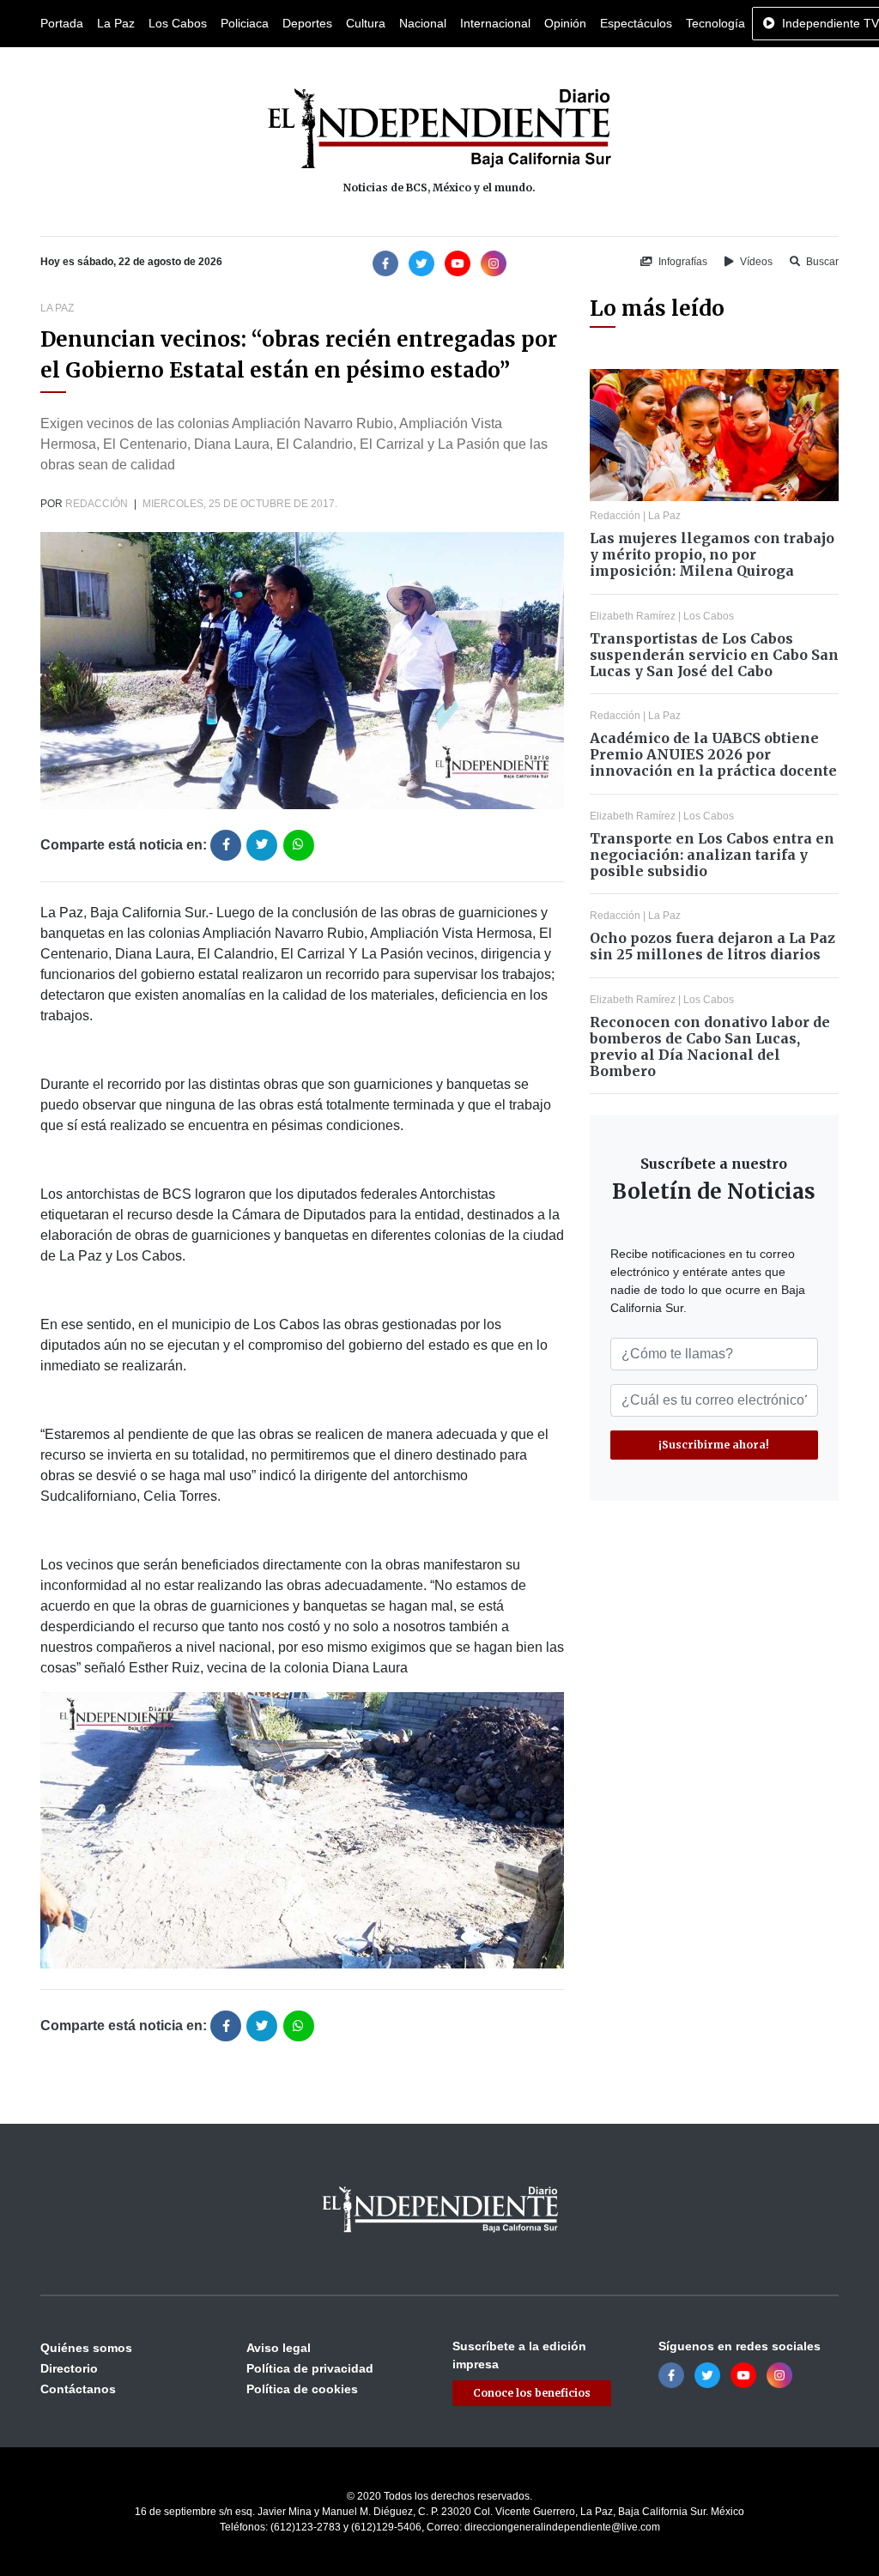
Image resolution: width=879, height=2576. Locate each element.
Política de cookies (302, 2389)
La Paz (116, 23)
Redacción (97, 504)
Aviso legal (279, 2348)
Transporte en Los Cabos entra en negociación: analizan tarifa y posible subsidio (712, 855)
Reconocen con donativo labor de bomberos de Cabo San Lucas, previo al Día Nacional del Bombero (710, 1047)
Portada (62, 23)
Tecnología (715, 23)
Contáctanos (78, 2389)
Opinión (565, 23)
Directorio (69, 2368)
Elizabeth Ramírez (633, 616)
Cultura (366, 23)
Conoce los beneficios (532, 2393)
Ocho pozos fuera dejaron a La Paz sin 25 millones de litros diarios (712, 946)
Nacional (423, 23)
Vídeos (755, 262)
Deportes (307, 23)
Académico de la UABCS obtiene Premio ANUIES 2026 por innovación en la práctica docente (713, 754)
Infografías (682, 262)
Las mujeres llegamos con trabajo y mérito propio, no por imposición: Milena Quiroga (712, 554)
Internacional (495, 23)
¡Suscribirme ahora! (714, 1445)
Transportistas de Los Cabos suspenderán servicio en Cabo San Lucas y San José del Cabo (714, 655)
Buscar (821, 262)
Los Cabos (178, 23)
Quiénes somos (86, 2348)
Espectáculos (636, 23)
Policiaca (245, 23)
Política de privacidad (310, 2368)
